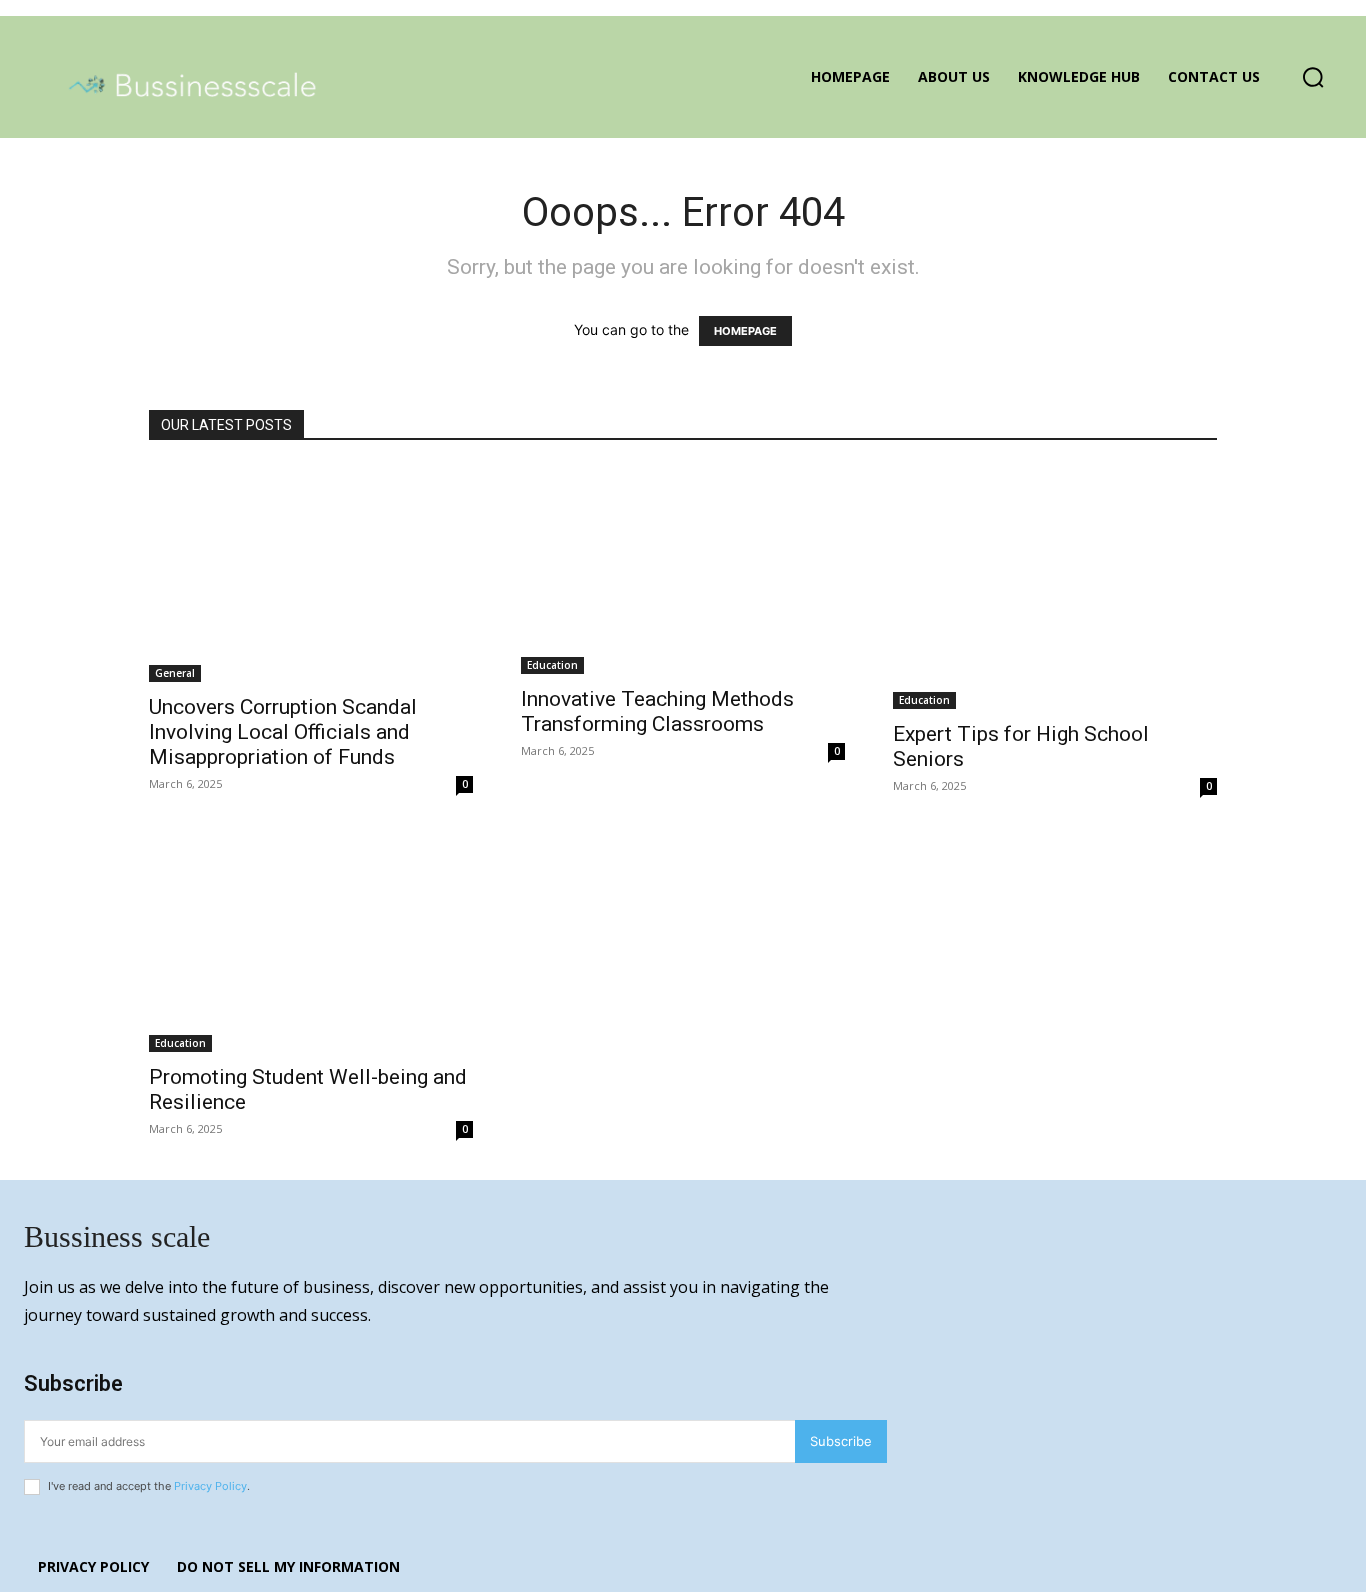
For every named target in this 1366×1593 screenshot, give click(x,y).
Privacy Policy (210, 1486)
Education (552, 665)
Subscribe (841, 1441)
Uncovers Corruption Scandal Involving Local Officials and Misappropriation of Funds (283, 732)
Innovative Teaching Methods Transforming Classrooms (657, 711)
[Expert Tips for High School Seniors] (1055, 587)
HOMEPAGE (745, 331)
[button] (1313, 77)
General (175, 673)
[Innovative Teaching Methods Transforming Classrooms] (683, 570)
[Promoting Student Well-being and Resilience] (311, 944)
